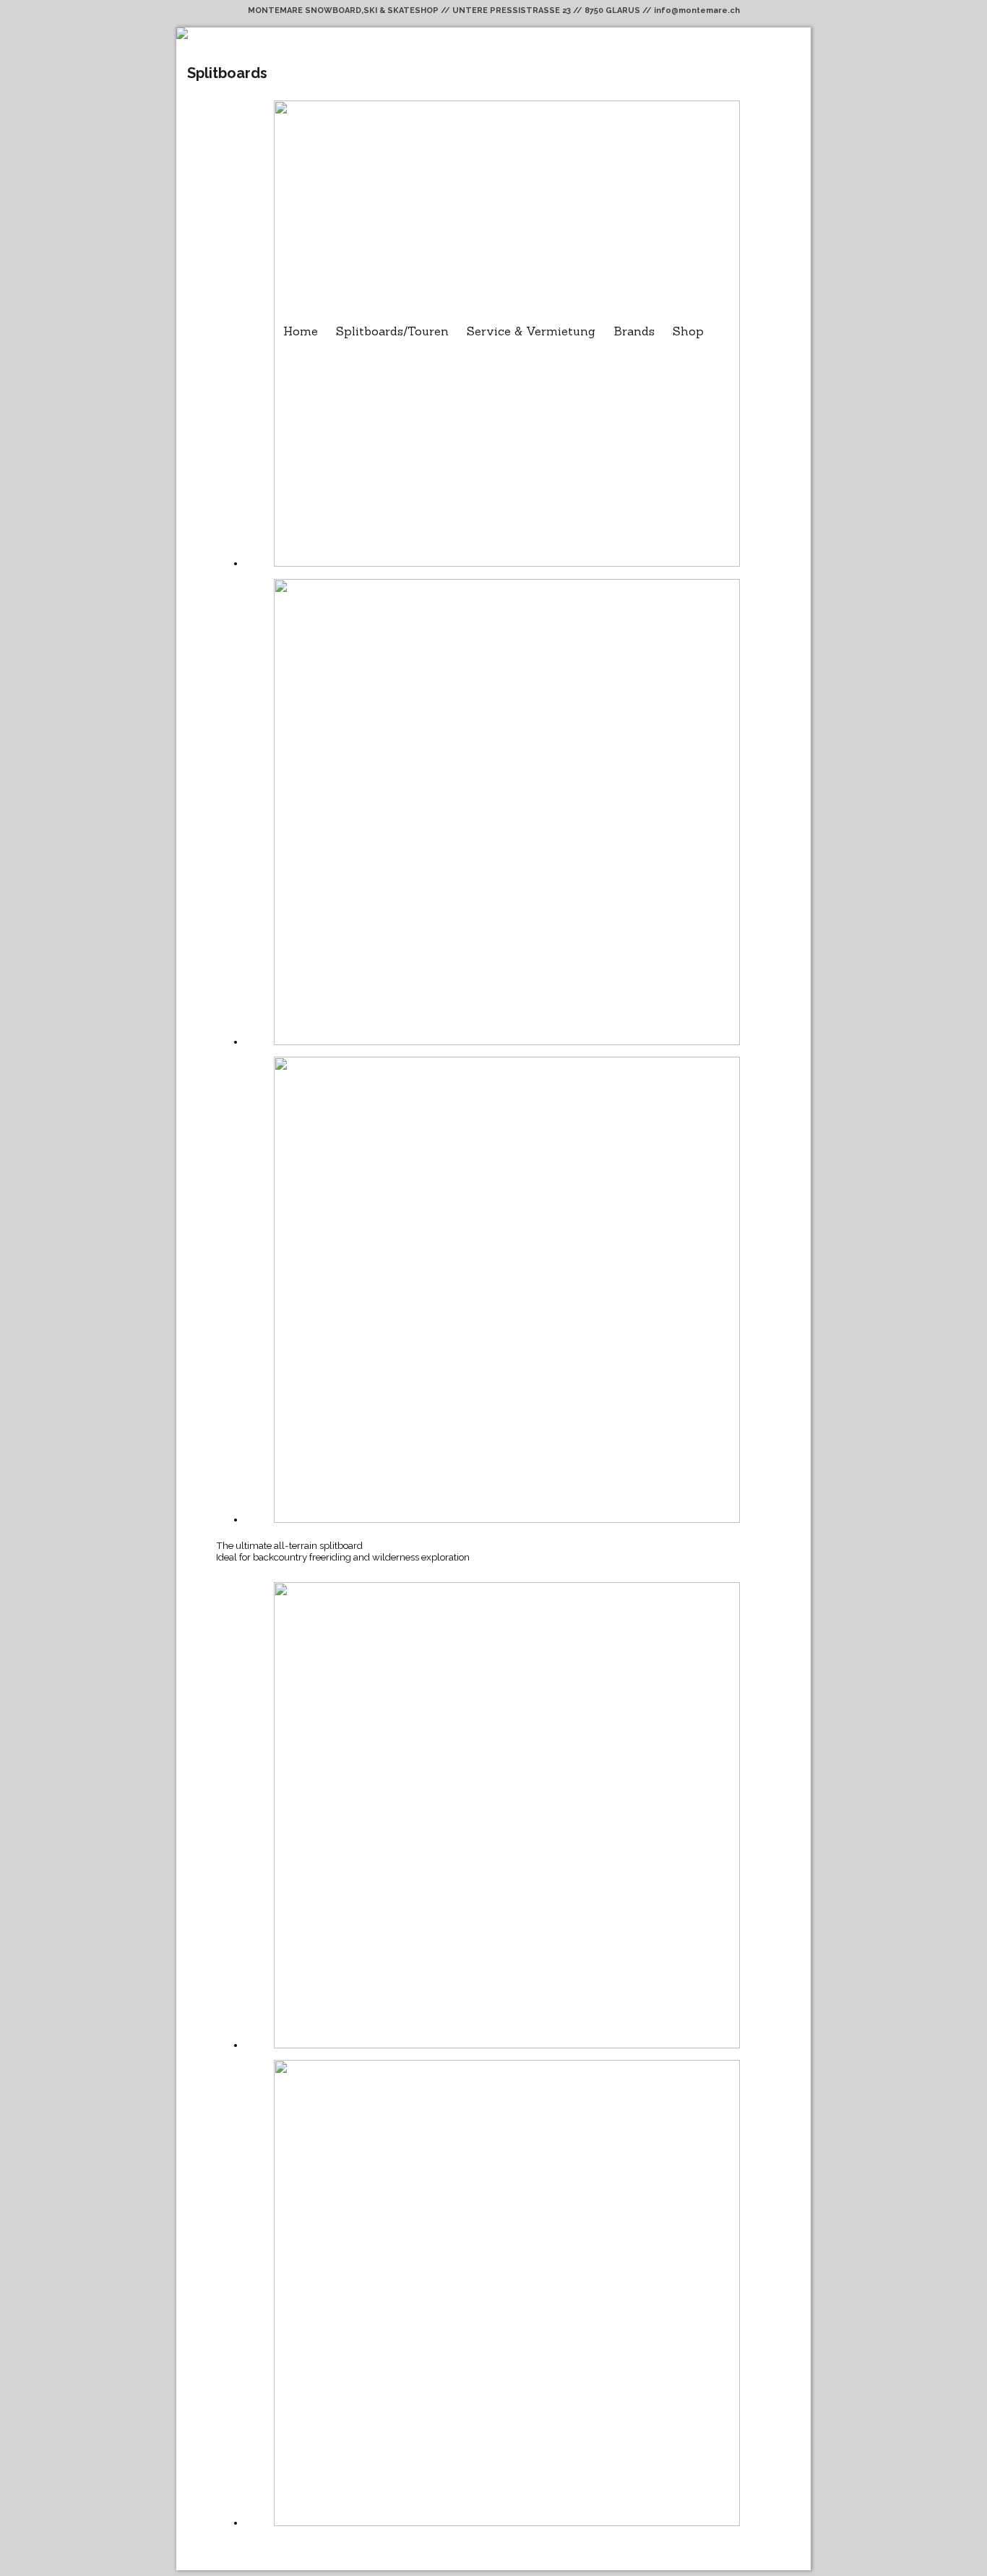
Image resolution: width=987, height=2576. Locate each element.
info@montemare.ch (697, 10)
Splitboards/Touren (392, 331)
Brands (634, 331)
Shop (688, 331)
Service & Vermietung (531, 331)
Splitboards (227, 73)
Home (301, 331)
